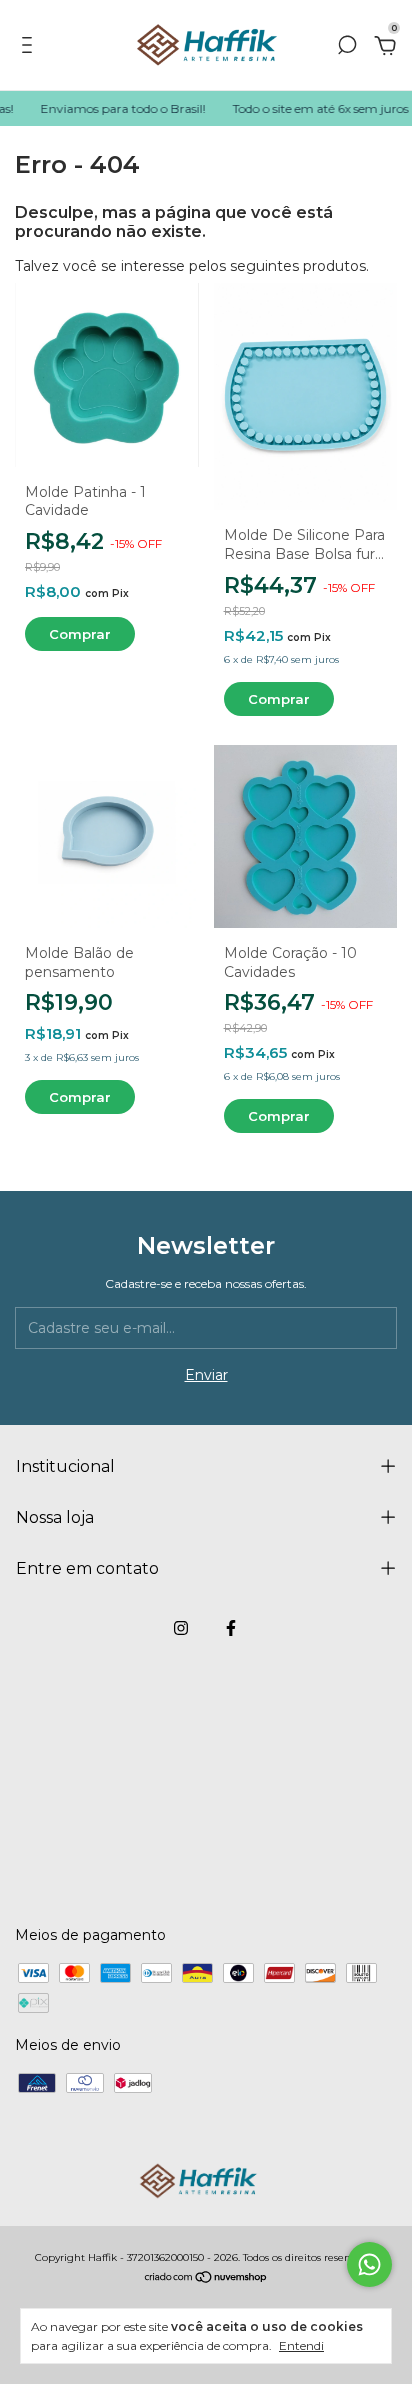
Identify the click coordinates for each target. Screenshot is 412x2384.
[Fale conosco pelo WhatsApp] (369, 2264)
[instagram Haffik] (181, 1628)
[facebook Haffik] (231, 1628)
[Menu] (30, 48)
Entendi (301, 2345)
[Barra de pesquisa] (347, 48)
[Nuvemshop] (206, 2278)
